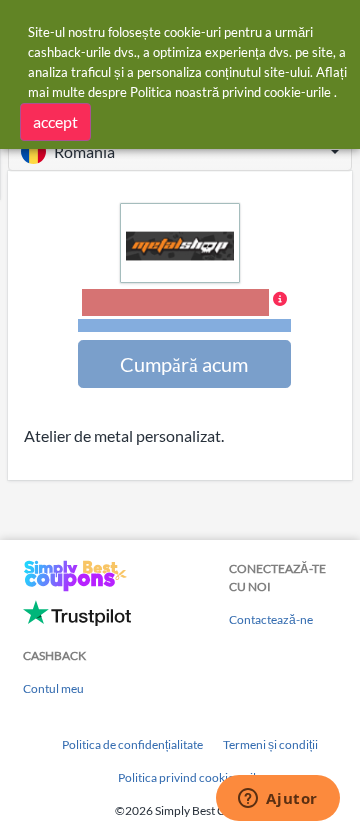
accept (55, 121)
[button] (180, 151)
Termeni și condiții (270, 744)
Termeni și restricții (184, 325)
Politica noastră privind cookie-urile (230, 92)
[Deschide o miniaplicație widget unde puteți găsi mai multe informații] (278, 800)
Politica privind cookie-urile (190, 777)
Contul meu (53, 688)
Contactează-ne (271, 619)
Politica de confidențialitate (132, 744)
